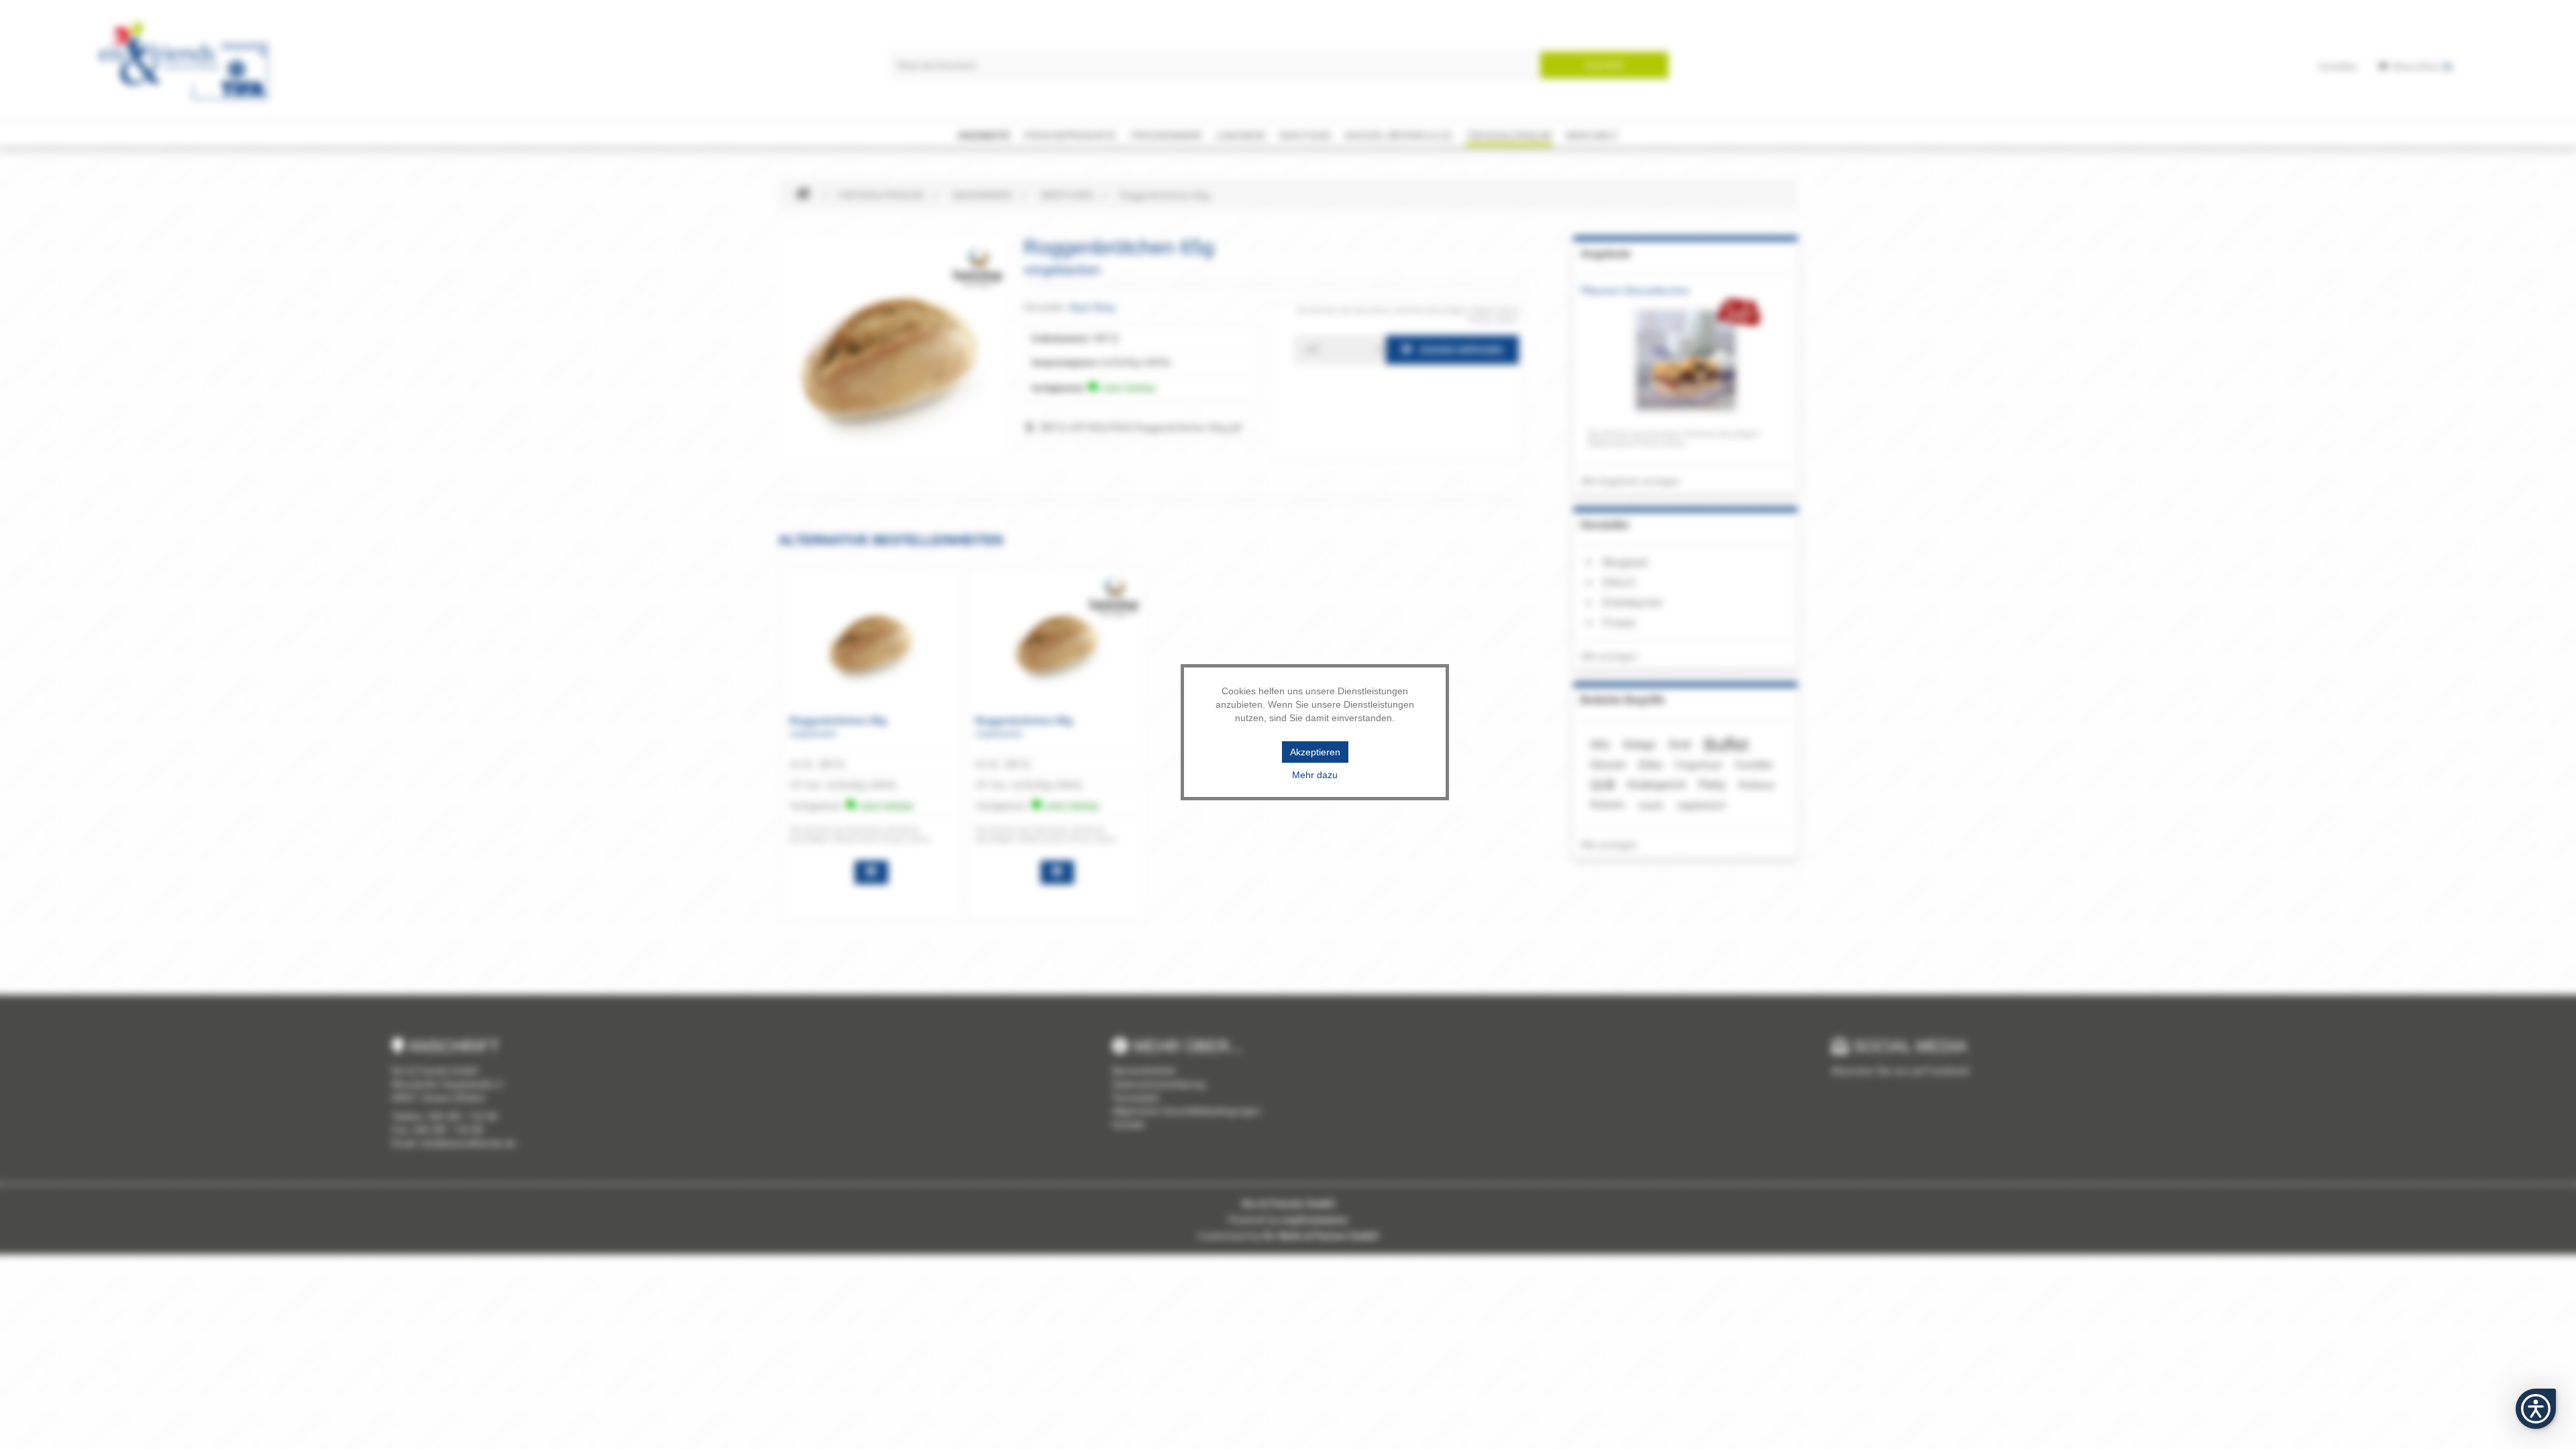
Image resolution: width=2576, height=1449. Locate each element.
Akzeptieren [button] (1315, 752)
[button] (2536, 1409)
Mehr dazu (1315, 775)
